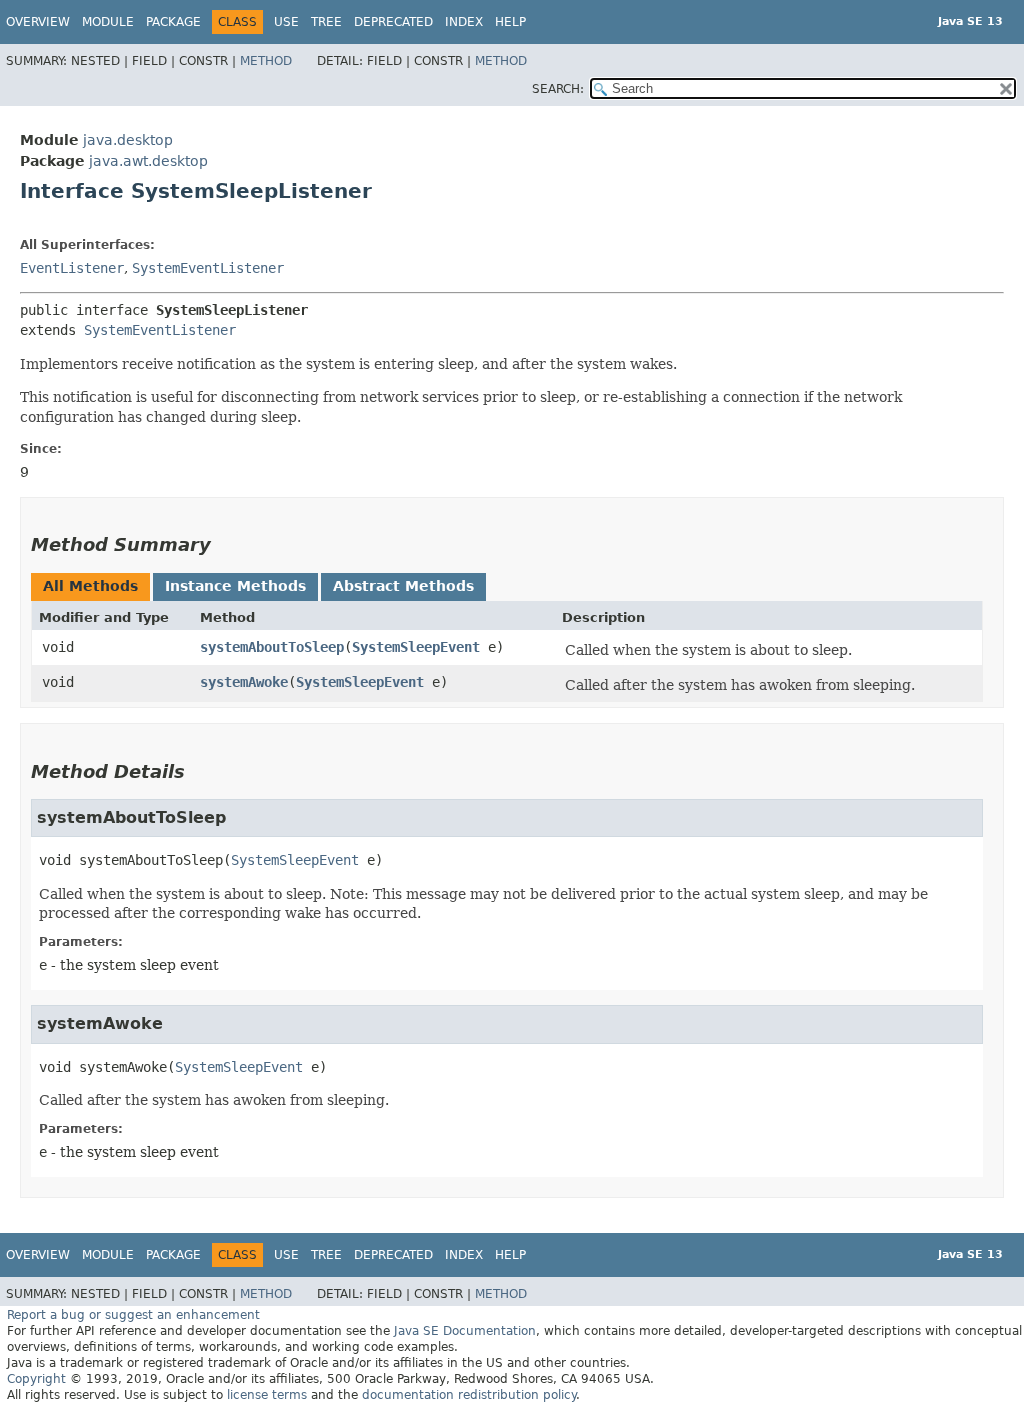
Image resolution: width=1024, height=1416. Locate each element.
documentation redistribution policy (469, 1395)
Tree (326, 22)
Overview (38, 22)
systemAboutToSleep (272, 647)
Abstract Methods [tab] (403, 586)
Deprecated (393, 22)
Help (510, 22)
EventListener (72, 268)
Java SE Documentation (465, 1331)
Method (266, 61)
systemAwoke (244, 682)
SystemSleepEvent (416, 647)
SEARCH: (558, 89)
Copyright (36, 1379)
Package (173, 22)
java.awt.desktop (148, 161)
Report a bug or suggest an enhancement (133, 1315)
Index (464, 22)
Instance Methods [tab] (235, 586)
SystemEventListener (208, 268)
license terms (267, 1395)
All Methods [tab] (90, 586)
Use (286, 22)
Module (108, 22)
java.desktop (128, 140)
